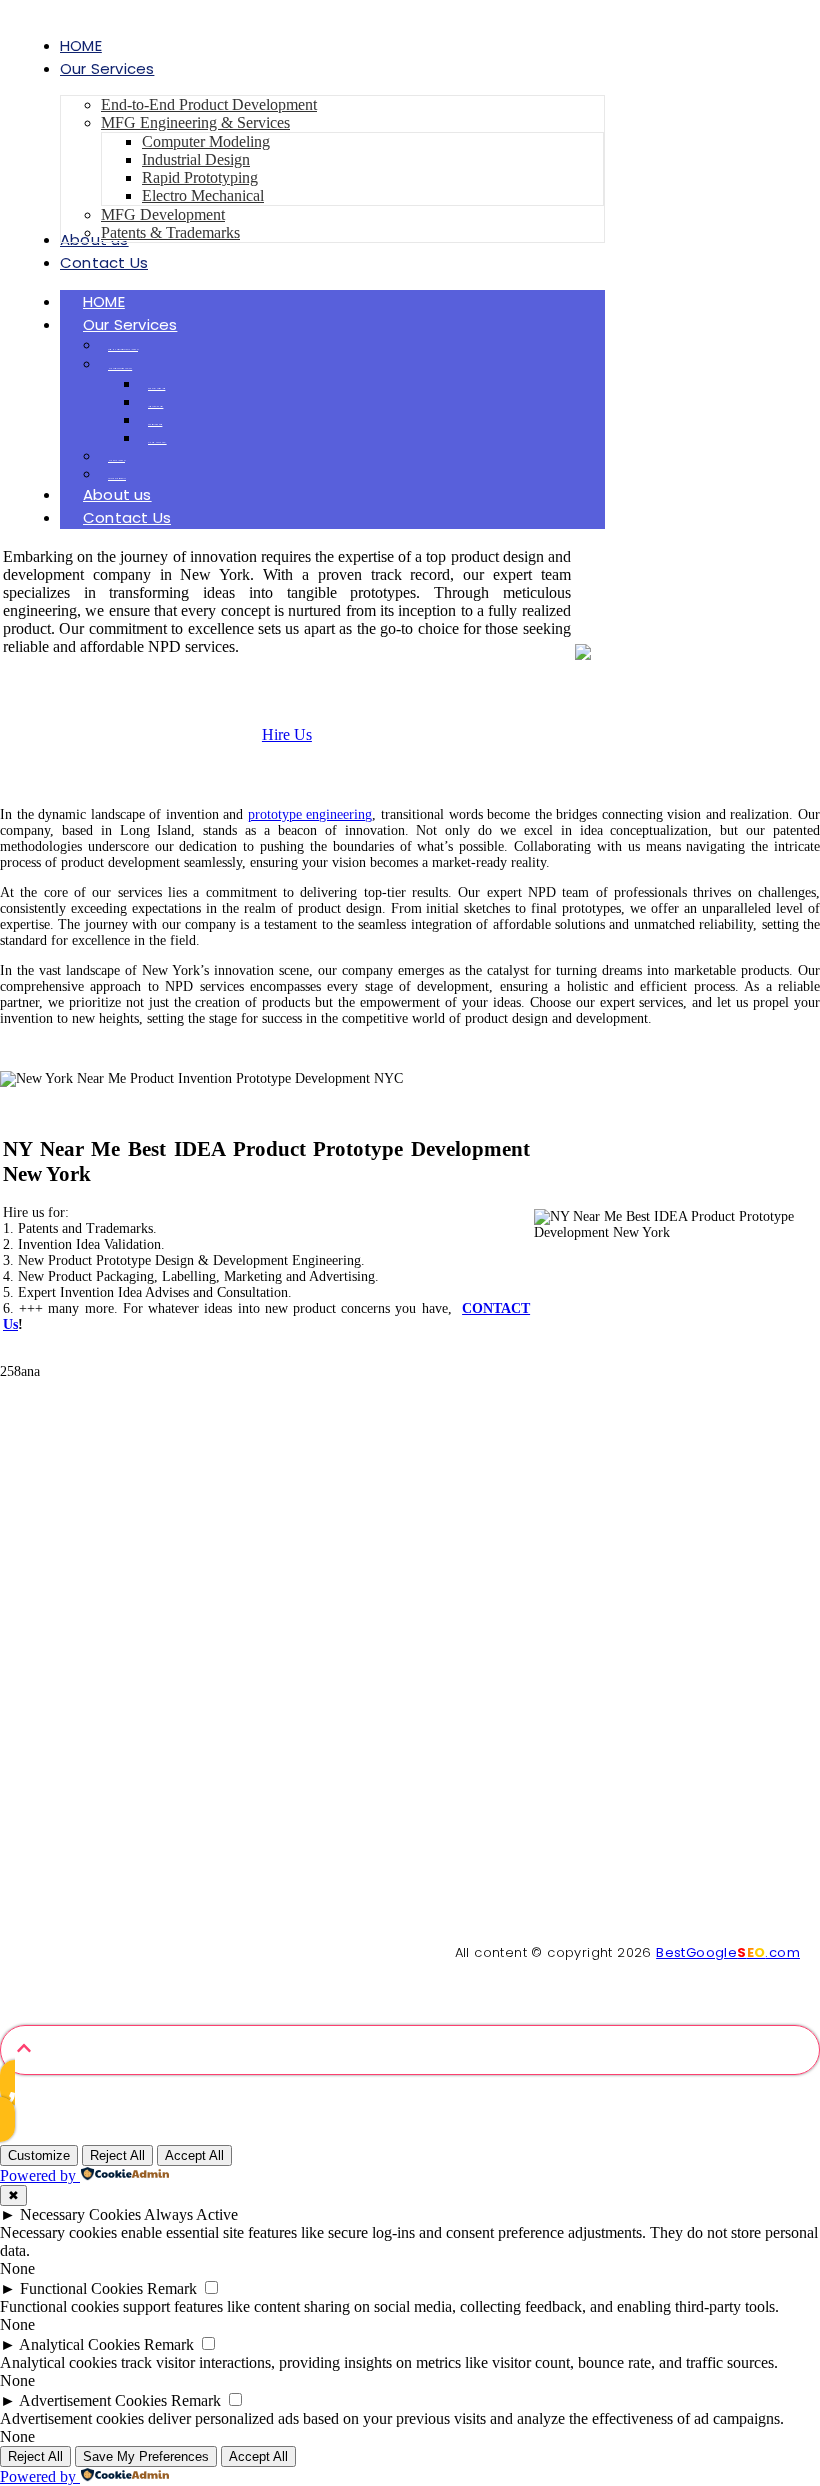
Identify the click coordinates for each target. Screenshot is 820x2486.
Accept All (194, 2155)
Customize (39, 2155)
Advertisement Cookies (93, 2400)
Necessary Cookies (80, 2214)
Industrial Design (155, 406)
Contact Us (127, 517)
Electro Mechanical (157, 442)
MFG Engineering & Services (120, 368)
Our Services (130, 324)
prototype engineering (310, 814)
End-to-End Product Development (123, 349)
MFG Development (116, 460)
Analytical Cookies (79, 2344)
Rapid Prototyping (155, 424)
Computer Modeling (156, 388)
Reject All (117, 2155)
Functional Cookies (81, 2288)
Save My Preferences (146, 2456)
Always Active (191, 2214)
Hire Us (287, 734)
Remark (172, 2288)
